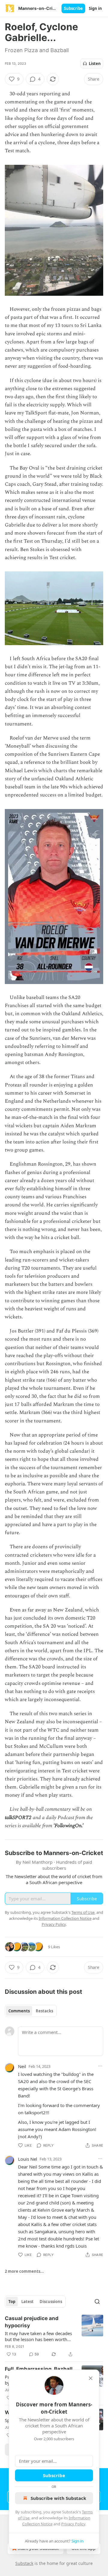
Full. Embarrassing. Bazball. (39, 2369)
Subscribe (73, 8)
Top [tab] (12, 2302)
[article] (54, 2336)
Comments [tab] (19, 2011)
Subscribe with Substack (58, 2498)
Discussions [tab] (51, 2302)
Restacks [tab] (44, 2011)
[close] (91, 2378)
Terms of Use (83, 1912)
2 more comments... (24, 2271)
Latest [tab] (27, 2302)
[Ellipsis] (100, 2066)
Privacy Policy (73, 2524)
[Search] (97, 2302)
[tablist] (31, 2011)
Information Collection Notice (65, 1918)
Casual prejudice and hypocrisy (32, 2322)
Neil (22, 2066)
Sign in (95, 8)
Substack (24, 2563)
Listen (95, 64)
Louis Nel (28, 2159)
